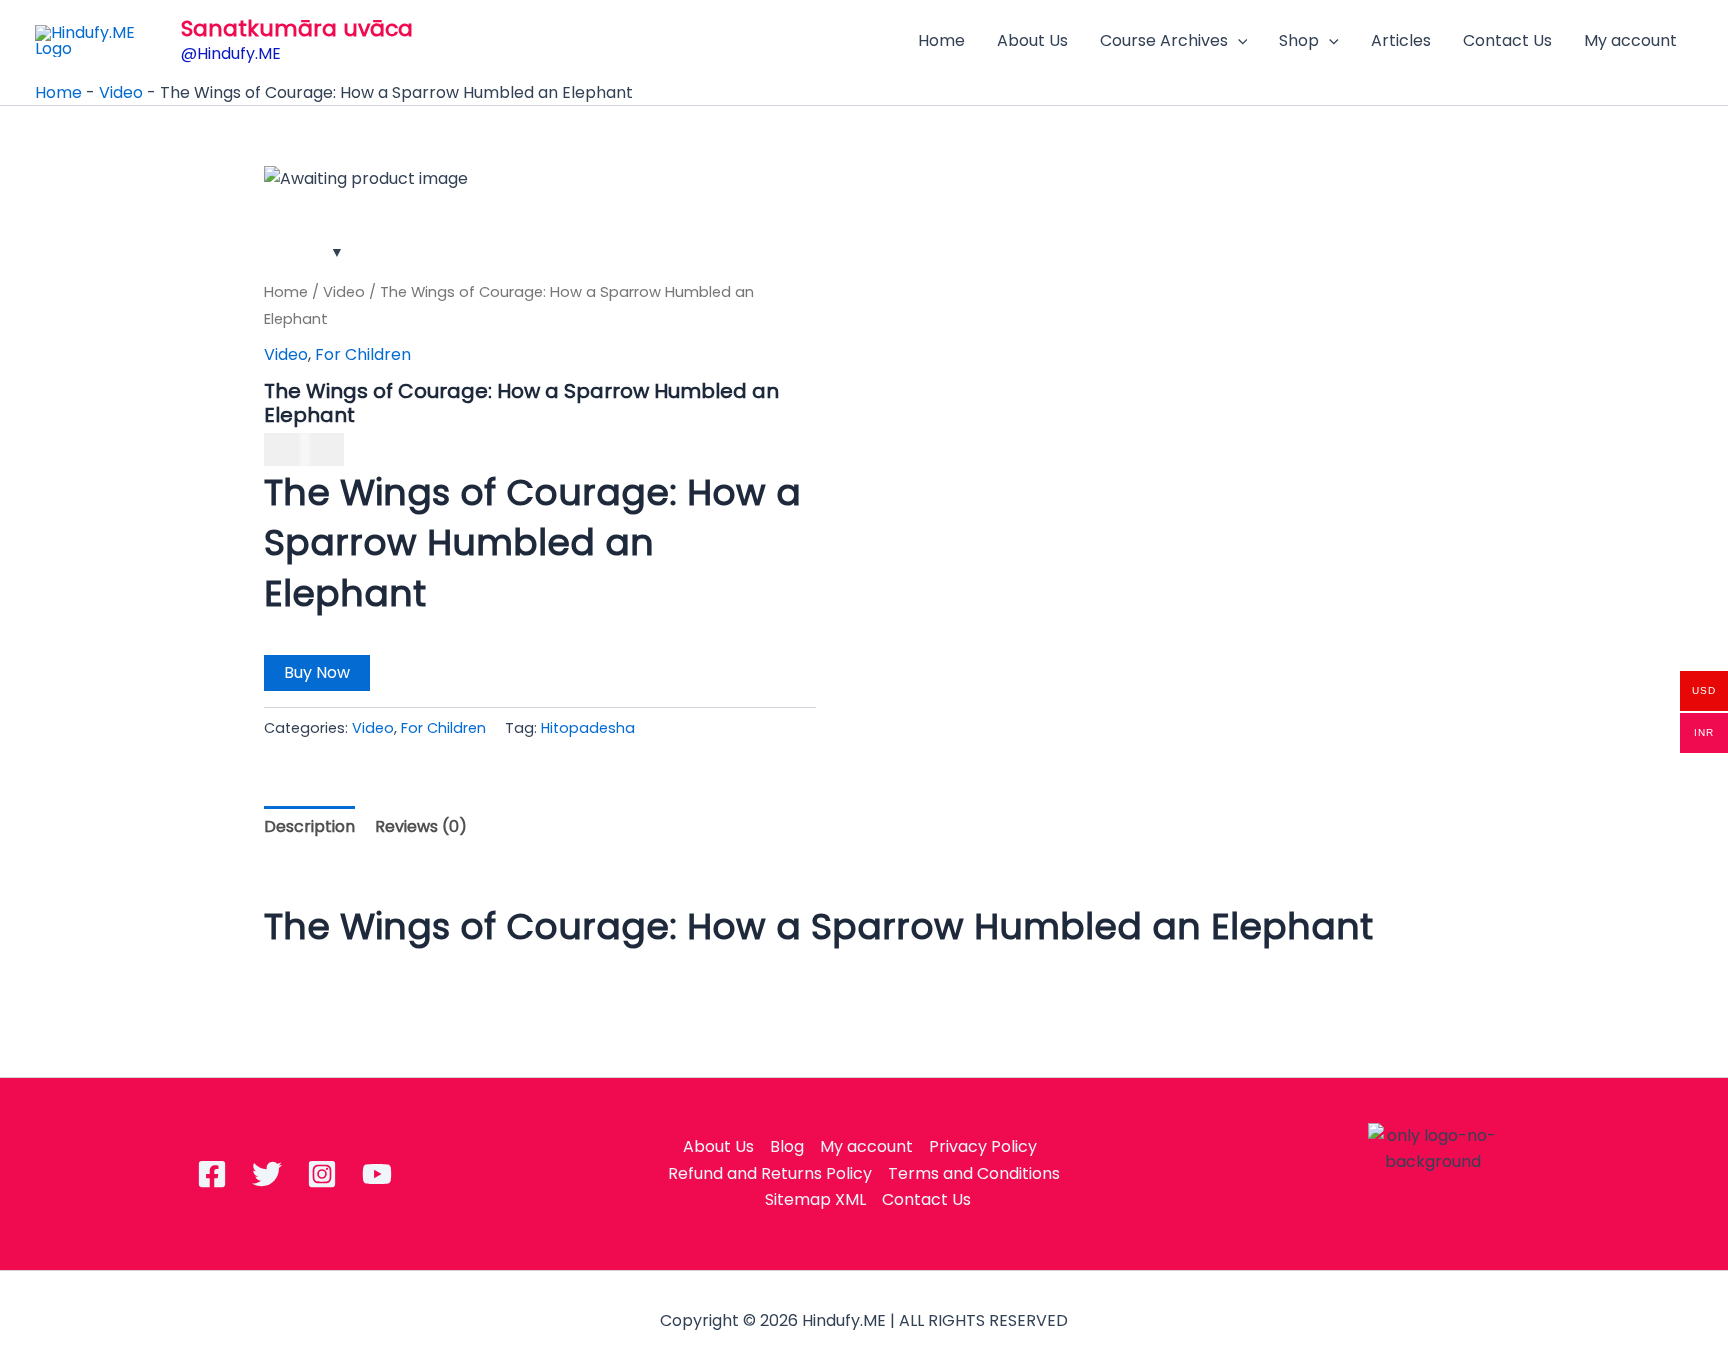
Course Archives (1164, 40)
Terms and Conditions (974, 1173)
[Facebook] (212, 1174)
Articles (1401, 40)
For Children (363, 354)
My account (1630, 40)
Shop (1299, 40)
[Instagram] (322, 1174)
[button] (1238, 41)
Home (941, 40)
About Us (1032, 40)
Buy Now (317, 672)
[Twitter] (267, 1174)
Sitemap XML (815, 1199)
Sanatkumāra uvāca (297, 28)
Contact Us (1507, 40)
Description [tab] (309, 826)
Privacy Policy (983, 1146)
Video (121, 92)
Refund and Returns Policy (770, 1173)
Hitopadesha (588, 728)
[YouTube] (377, 1174)
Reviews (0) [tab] (421, 826)
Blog (787, 1146)
